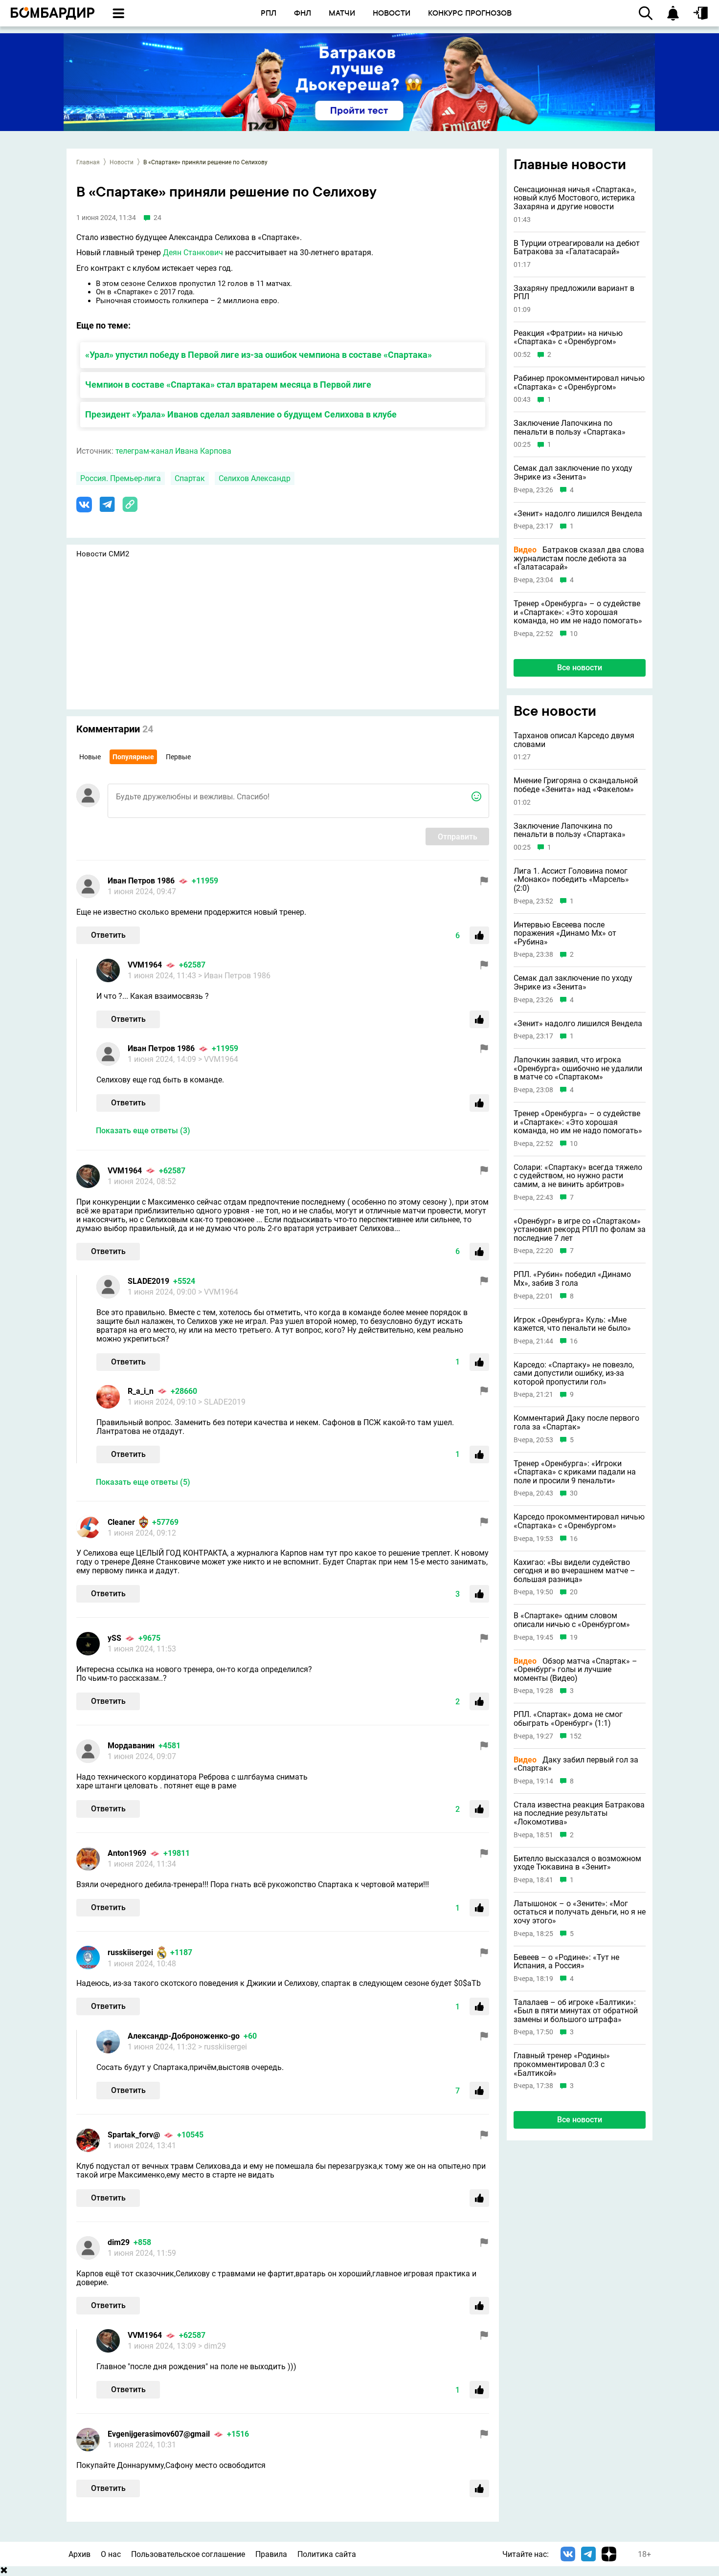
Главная (88, 162)
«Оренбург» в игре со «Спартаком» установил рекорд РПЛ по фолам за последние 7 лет (580, 1230)
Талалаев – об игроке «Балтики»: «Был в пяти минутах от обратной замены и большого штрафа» (576, 2011)
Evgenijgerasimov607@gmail (159, 2434)
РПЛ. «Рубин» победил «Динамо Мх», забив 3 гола (572, 1279)
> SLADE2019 (222, 1402)
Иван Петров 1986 (141, 881)
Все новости (580, 668)
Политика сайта (327, 2554)
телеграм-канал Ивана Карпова (173, 451)
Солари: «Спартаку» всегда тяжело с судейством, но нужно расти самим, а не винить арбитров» (578, 1176)
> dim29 (212, 2346)
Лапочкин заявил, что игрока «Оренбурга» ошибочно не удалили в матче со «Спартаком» (578, 1068)
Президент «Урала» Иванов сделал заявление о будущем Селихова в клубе (241, 414)
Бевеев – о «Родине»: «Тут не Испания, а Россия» (566, 1962)
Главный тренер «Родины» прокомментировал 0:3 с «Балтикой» (562, 2065)
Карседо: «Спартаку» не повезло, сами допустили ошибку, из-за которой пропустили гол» (574, 1374)
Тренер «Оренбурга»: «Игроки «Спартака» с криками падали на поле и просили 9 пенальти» (575, 1472)
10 (574, 634)
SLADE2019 (148, 1281)
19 (574, 1638)
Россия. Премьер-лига (121, 478)
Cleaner (121, 1522)
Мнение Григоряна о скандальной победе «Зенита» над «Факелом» (576, 785)
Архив (79, 2554)
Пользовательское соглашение (188, 2554)
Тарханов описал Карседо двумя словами (574, 740)
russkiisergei (130, 1952)
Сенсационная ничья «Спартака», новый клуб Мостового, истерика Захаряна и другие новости (575, 198)
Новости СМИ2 (103, 554)
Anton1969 (127, 1853)
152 (576, 1736)
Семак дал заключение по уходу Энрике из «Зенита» (573, 473)
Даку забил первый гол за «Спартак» (576, 1764)
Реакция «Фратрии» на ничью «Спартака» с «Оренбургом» (568, 338)
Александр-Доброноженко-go (184, 2036)
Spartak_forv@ (134, 2135)
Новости (122, 162)
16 (574, 1341)
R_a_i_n (141, 1391)
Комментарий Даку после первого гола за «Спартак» (576, 1423)
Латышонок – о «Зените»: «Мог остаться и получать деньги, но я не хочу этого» (580, 1912)
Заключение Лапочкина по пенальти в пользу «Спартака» (570, 428)
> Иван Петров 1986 (234, 976)
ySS (114, 1638)
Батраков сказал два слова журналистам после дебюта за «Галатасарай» (579, 559)
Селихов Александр (255, 478)
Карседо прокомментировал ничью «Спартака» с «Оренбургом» (579, 1522)
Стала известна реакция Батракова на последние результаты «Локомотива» (579, 1814)
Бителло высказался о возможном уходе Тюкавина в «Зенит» (577, 1863)
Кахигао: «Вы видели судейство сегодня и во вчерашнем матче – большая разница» (574, 1571)
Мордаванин (131, 1746)
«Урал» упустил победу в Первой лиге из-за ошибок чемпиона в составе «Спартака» (258, 355)
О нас (111, 2554)
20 (574, 1593)
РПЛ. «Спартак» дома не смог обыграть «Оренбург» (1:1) (568, 1719)
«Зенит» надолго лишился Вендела (578, 514)
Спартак (190, 478)
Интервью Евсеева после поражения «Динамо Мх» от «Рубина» (565, 934)
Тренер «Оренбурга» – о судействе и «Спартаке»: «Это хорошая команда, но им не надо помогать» (578, 612)
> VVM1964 (218, 1059)
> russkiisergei (223, 2047)
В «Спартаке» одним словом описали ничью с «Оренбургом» (572, 1620)
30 (574, 1494)
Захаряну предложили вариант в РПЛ (574, 293)
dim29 (119, 2242)
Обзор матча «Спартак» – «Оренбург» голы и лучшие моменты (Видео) (575, 1670)
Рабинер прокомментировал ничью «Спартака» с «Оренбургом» (579, 383)
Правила (271, 2554)
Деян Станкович (193, 253)
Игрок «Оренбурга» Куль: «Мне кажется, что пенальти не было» (572, 1324)
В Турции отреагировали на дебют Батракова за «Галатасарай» (577, 248)
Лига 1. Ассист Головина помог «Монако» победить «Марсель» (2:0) (571, 880)
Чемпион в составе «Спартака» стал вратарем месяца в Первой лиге (228, 385)
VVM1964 (145, 965)
